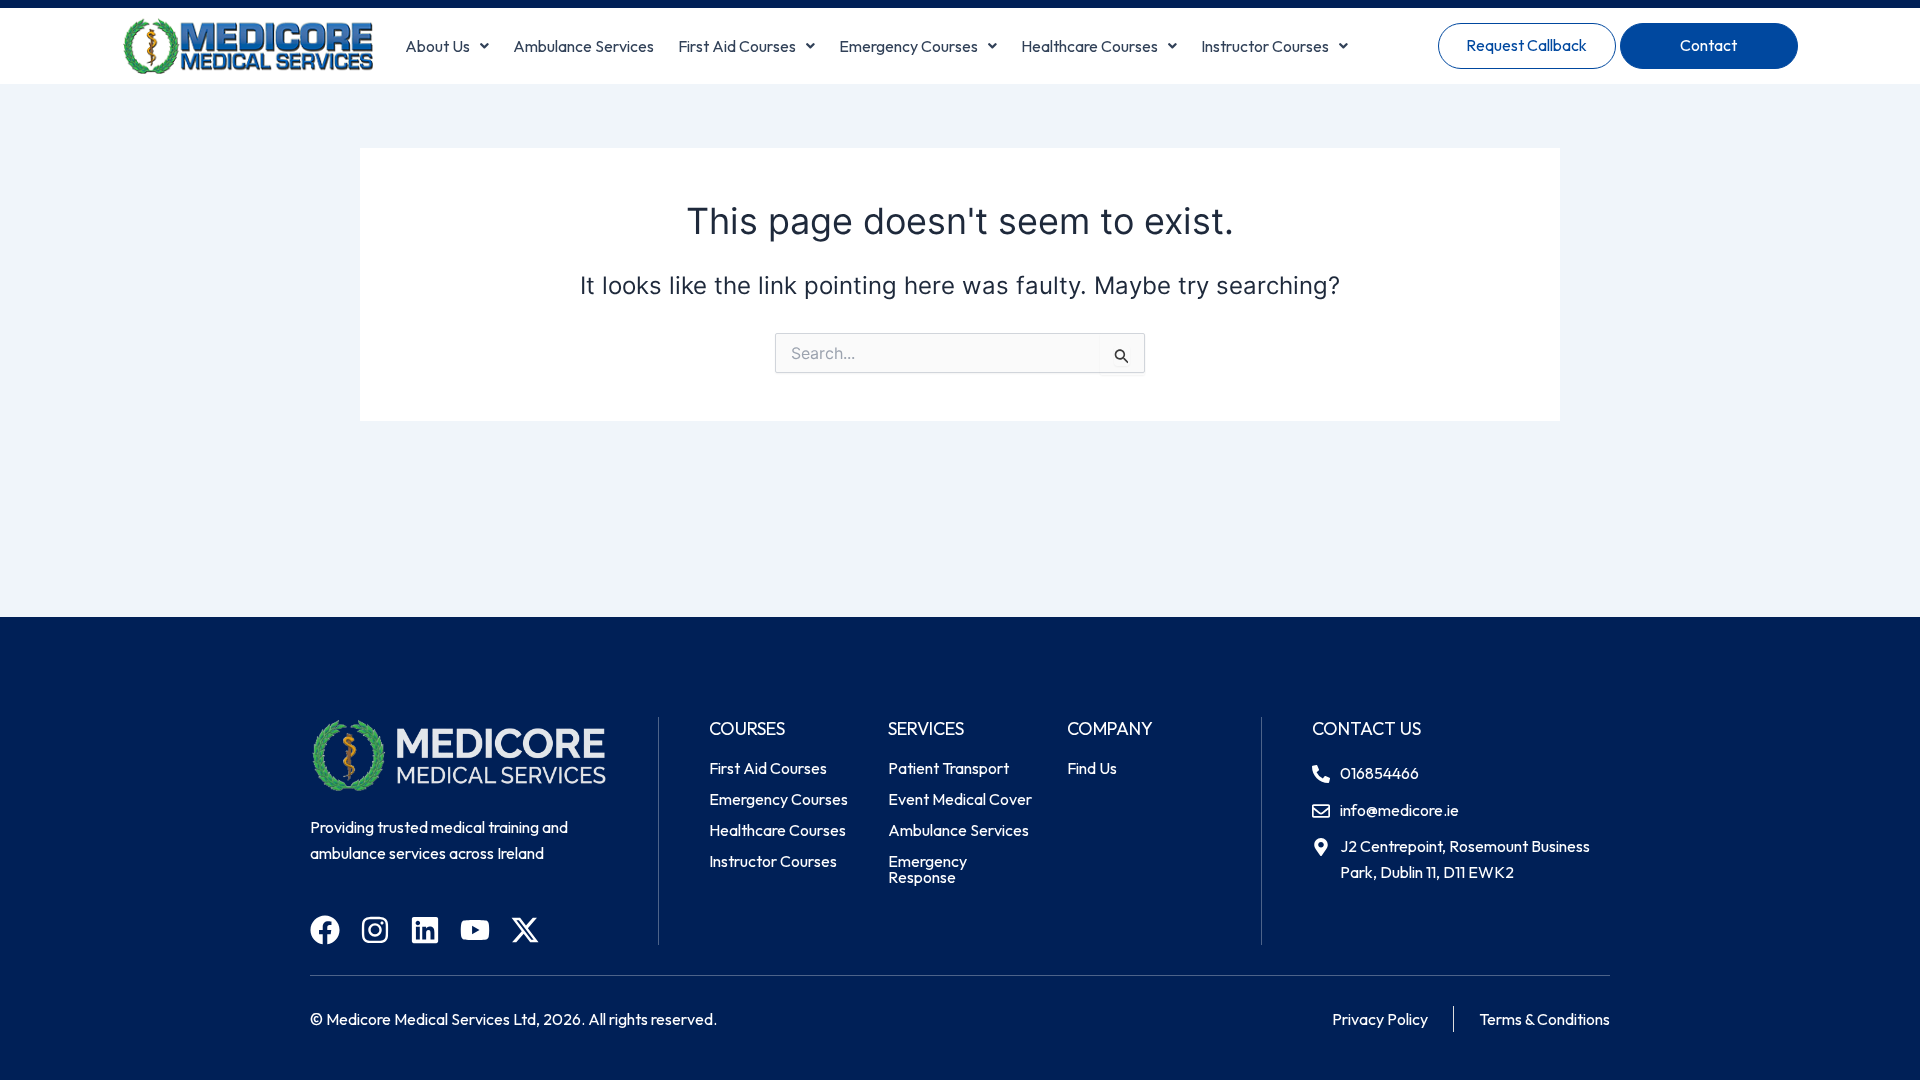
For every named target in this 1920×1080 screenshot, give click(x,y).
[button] (447, 46)
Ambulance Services (583, 46)
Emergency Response (927, 869)
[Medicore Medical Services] (248, 46)
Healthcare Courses (1089, 46)
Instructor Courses (1265, 46)
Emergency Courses (908, 46)
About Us (437, 46)
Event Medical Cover (960, 799)
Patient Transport (948, 768)
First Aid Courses (737, 46)
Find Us (1092, 768)
